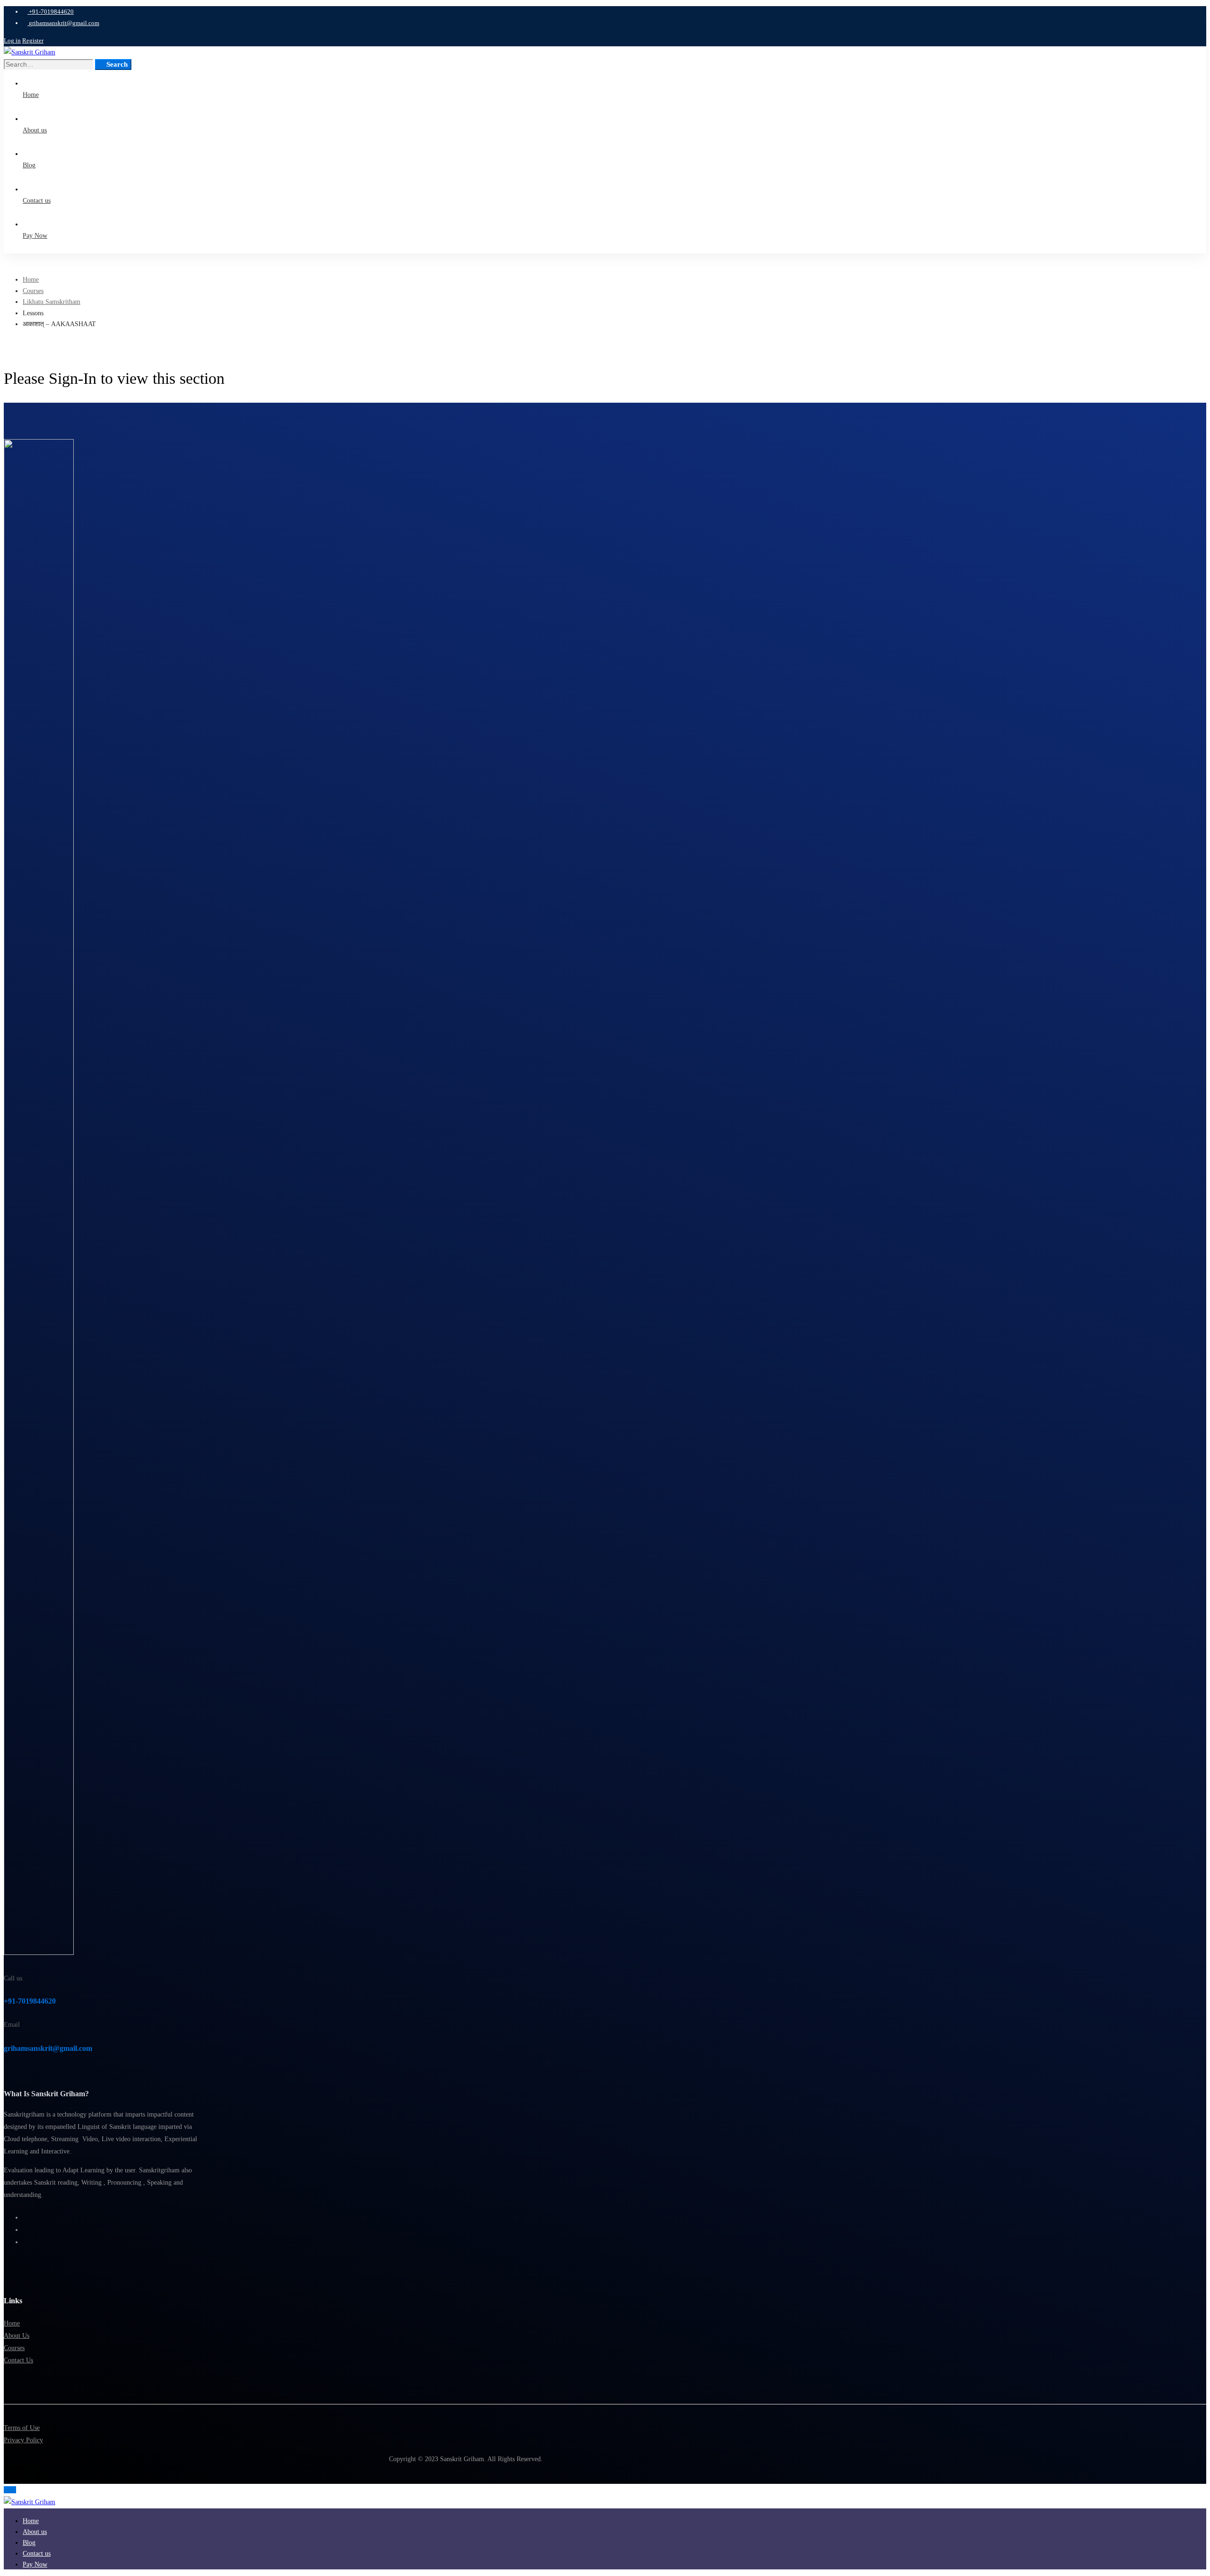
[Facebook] (25, 2217)
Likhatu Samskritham (52, 302)
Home (31, 280)
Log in (12, 40)
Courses (33, 291)
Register (33, 40)
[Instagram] (25, 2230)
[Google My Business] (25, 2242)
